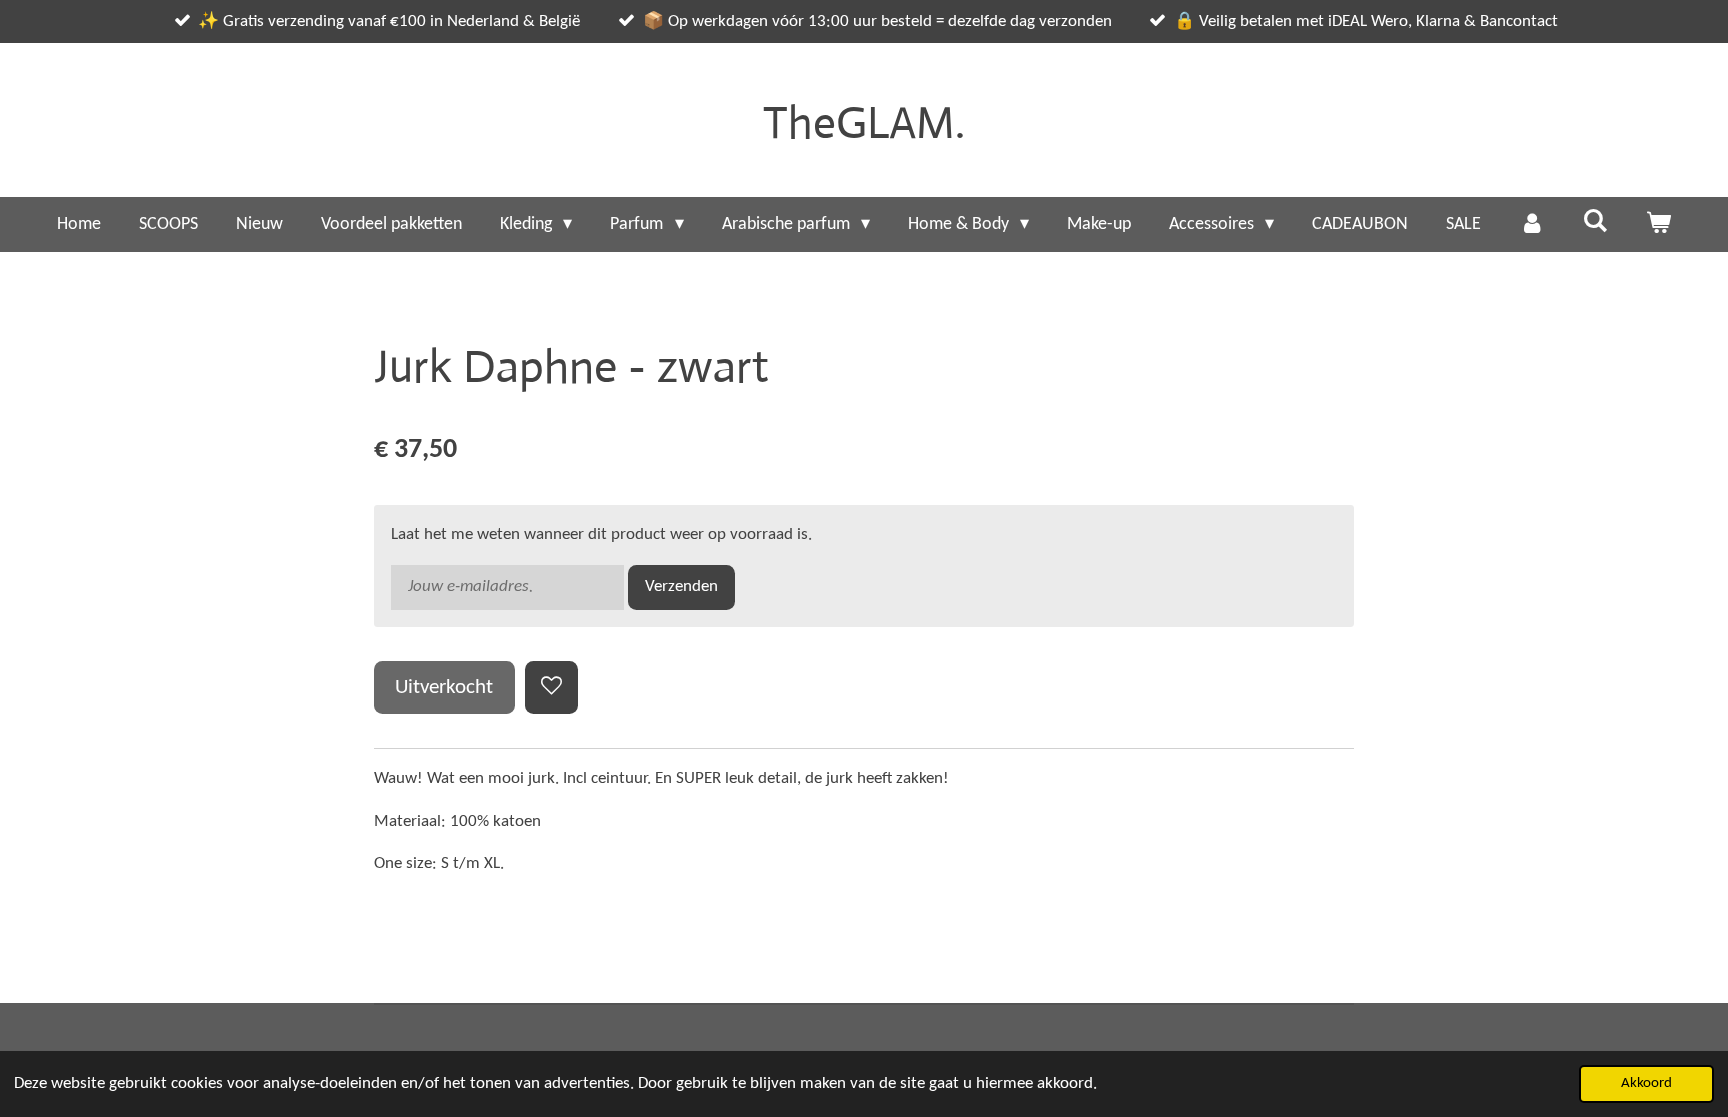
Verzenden (681, 586)
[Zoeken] (1594, 222)
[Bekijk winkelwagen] (1658, 224)
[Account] (1531, 224)
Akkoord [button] (1646, 1083)
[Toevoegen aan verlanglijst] (551, 687)
